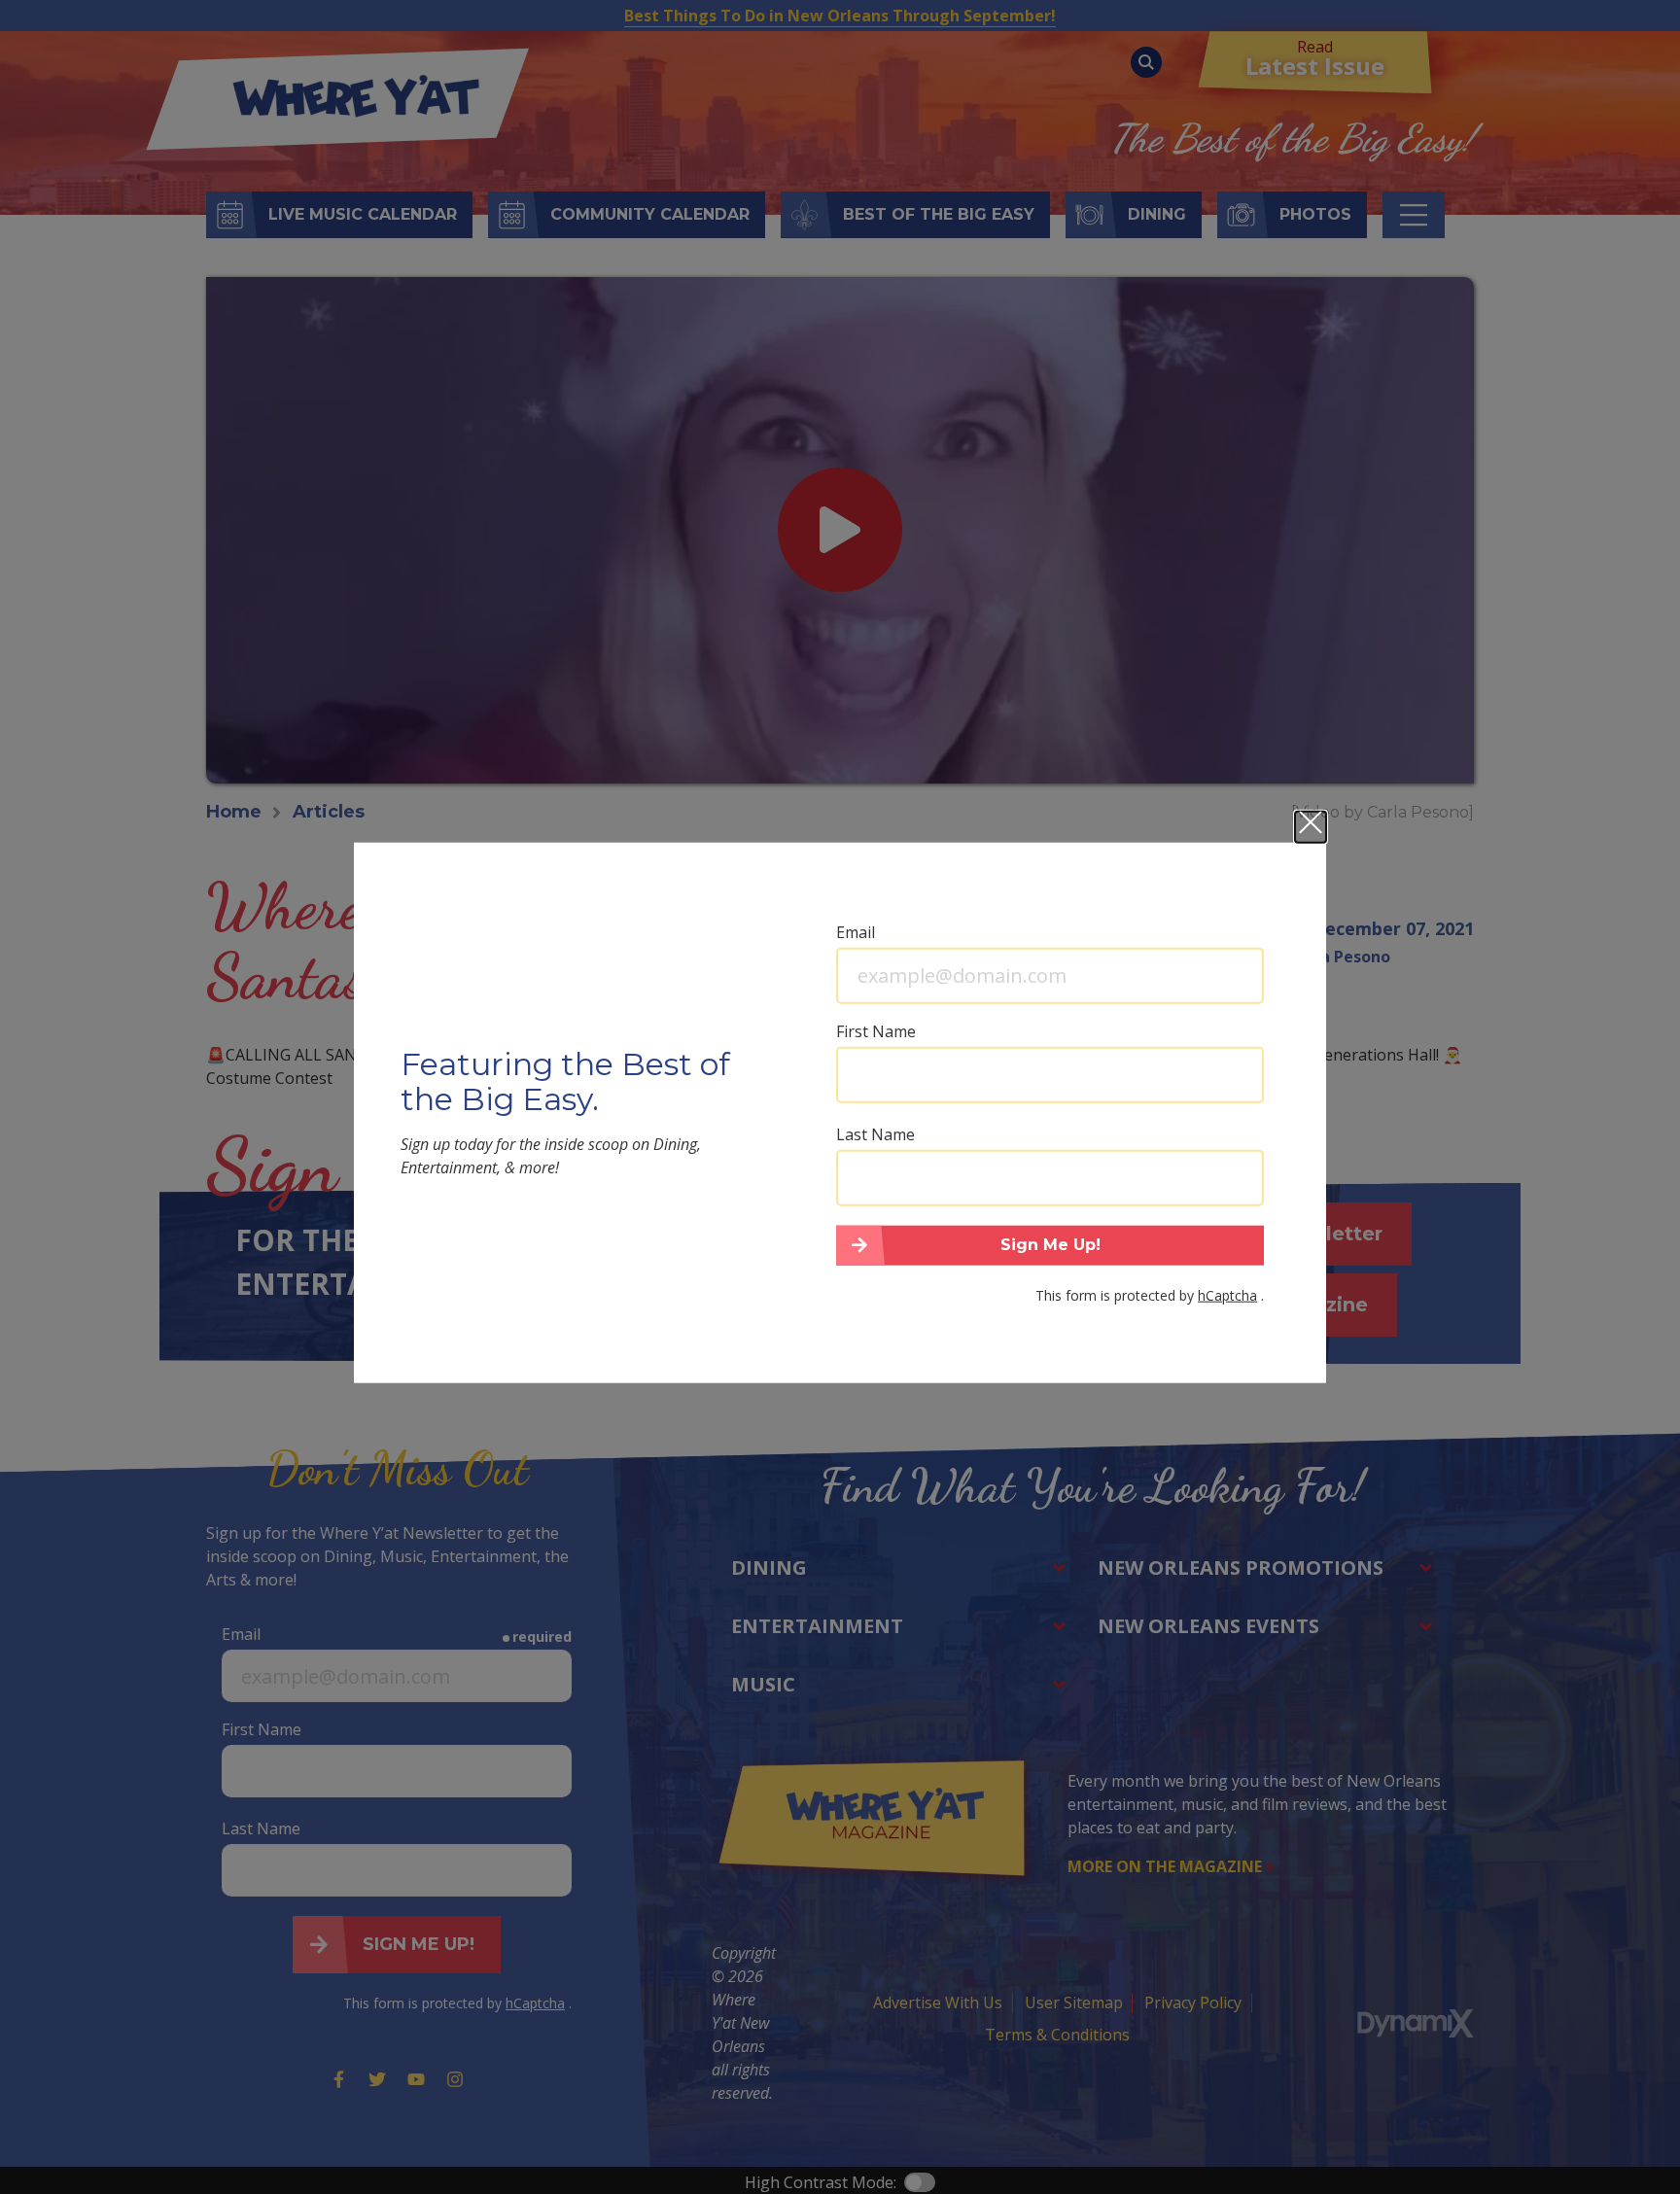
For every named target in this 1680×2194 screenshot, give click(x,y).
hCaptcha (1227, 1295)
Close (1311, 826)
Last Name (875, 1133)
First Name (876, 1030)
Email (856, 931)
